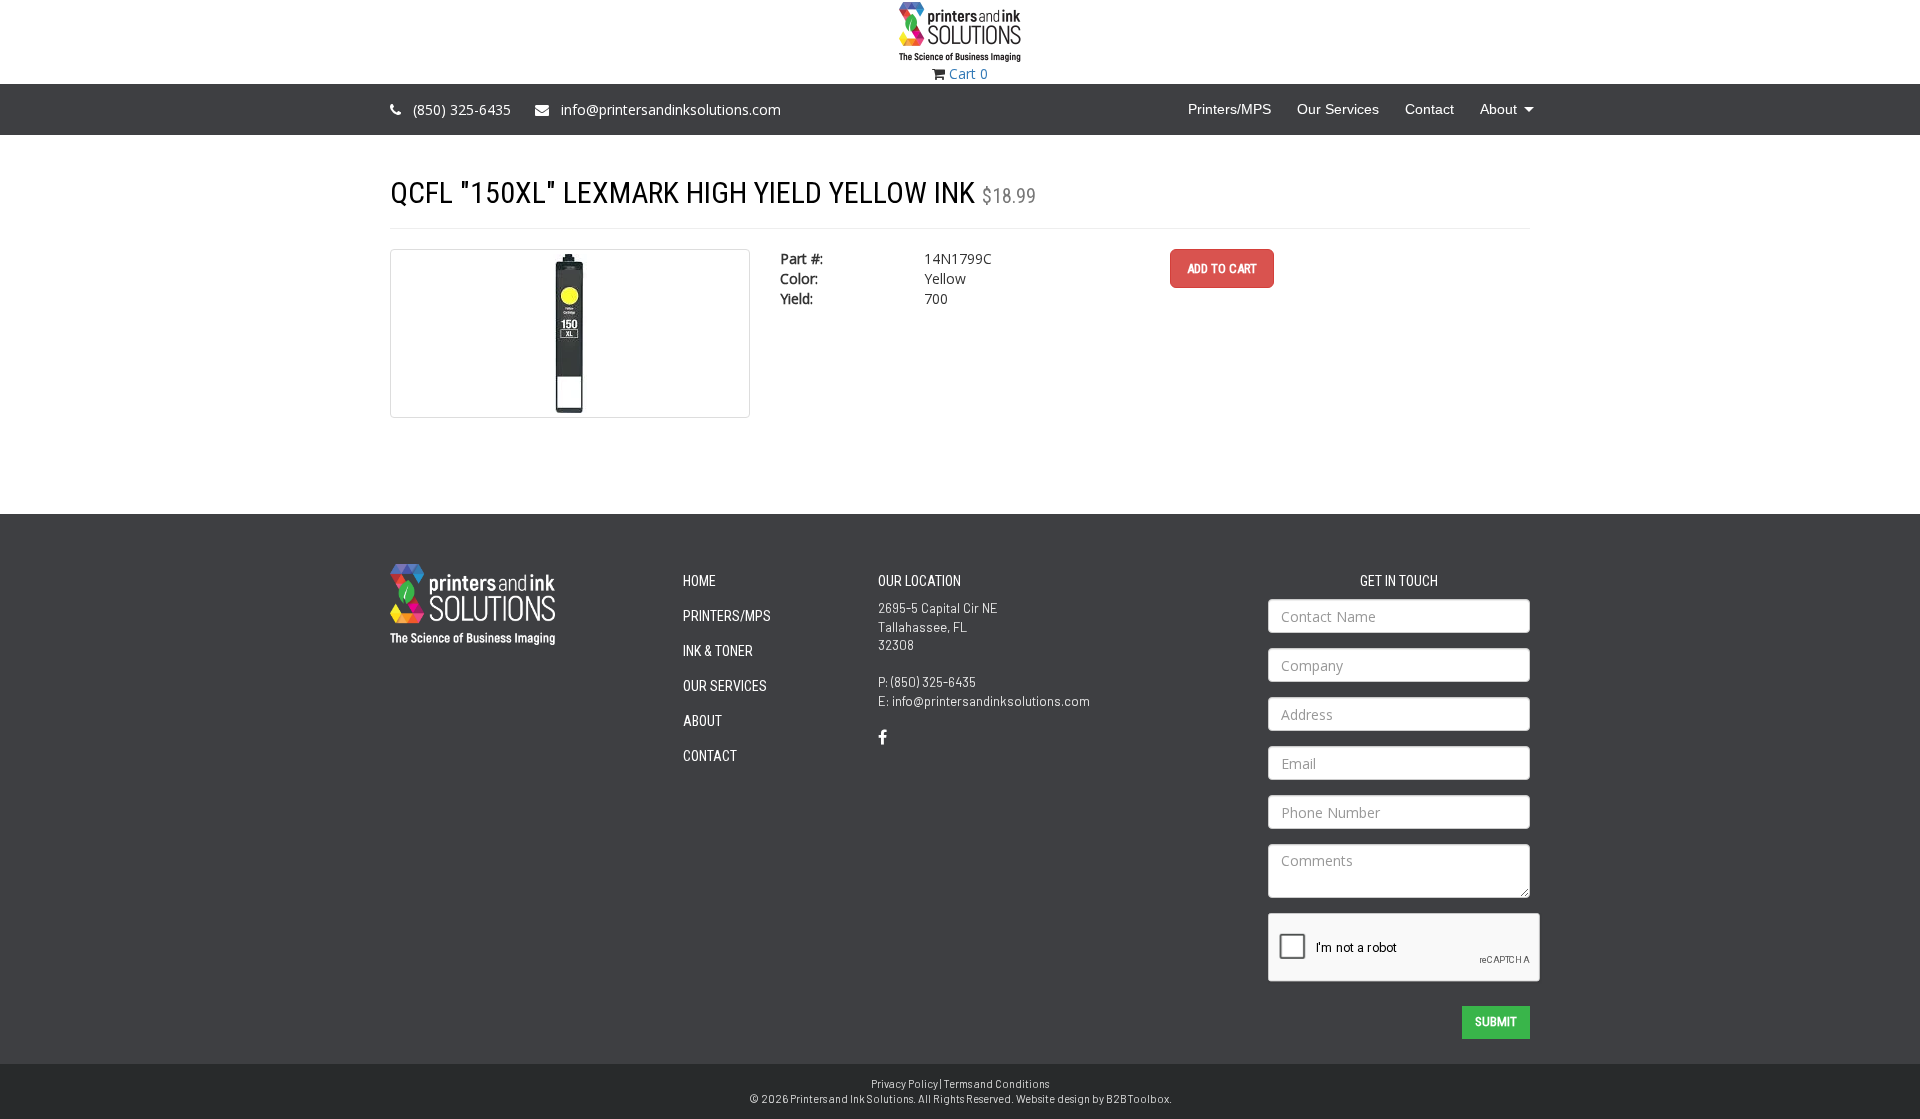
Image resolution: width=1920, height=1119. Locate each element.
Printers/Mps (727, 616)
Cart (968, 73)
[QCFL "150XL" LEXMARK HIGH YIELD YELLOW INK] (570, 333)
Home (699, 581)
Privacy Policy (904, 1083)
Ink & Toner (718, 651)
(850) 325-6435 (462, 109)
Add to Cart (1222, 268)
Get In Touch (1399, 581)
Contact (710, 756)
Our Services (725, 686)
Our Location (919, 581)
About (702, 721)
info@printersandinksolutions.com (671, 109)
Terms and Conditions (996, 1083)
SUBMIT (1496, 1021)
